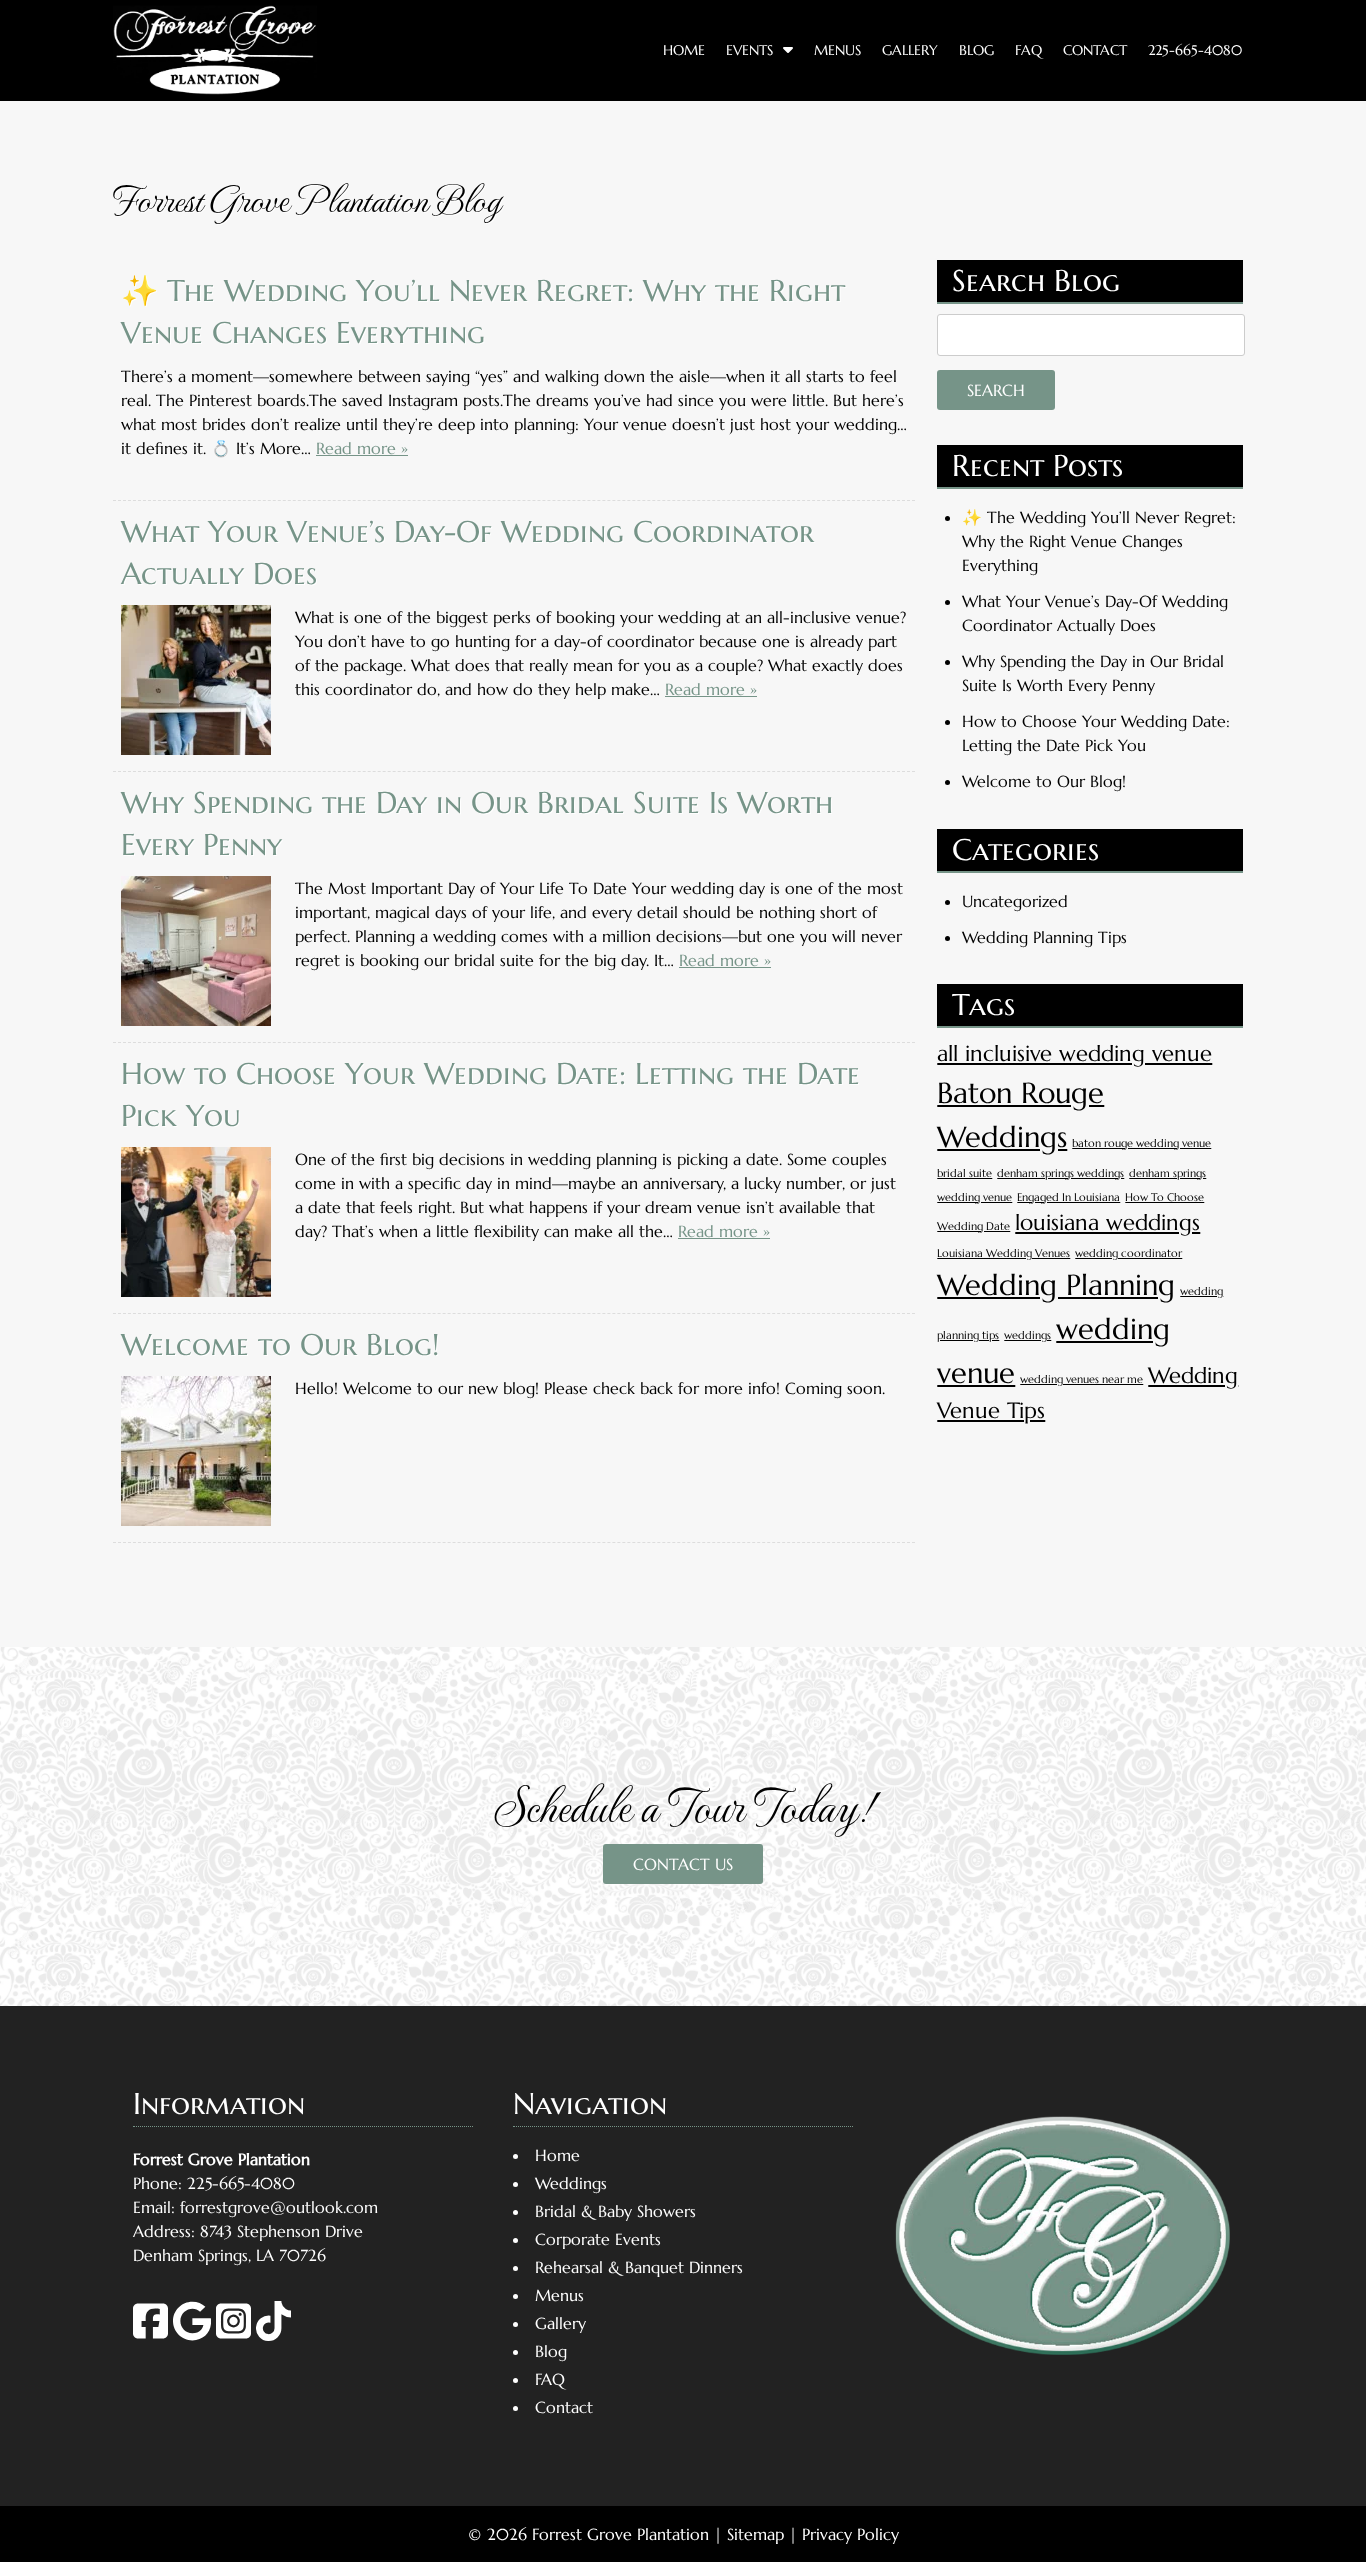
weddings (1027, 1335)
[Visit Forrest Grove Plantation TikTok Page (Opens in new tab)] (273, 2335)
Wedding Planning (1056, 1284)
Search (996, 390)
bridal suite (964, 1173)
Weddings (571, 2183)
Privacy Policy (850, 2534)
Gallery (910, 50)
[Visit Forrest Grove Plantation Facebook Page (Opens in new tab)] (150, 2335)
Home (684, 50)
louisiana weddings (1107, 1222)
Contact (1095, 50)
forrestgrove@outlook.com (279, 2207)
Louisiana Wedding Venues (1003, 1253)
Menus (837, 50)
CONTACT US (683, 1864)
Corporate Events (598, 2239)
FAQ (1028, 50)
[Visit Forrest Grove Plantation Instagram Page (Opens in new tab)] (233, 2335)
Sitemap (755, 2534)
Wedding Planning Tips (1044, 937)
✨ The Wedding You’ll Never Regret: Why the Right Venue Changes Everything (1099, 541)
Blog (976, 50)
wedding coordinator (1128, 1253)
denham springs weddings (1060, 1173)
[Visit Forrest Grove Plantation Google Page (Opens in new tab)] (192, 2335)
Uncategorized (1015, 901)
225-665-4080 (1195, 50)
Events (749, 50)
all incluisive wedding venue (1074, 1053)
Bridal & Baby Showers (615, 2211)
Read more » (362, 448)
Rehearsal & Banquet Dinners (639, 2267)
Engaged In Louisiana (1068, 1197)
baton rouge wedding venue (1141, 1143)
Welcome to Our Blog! (280, 1344)
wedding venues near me (1081, 1379)
